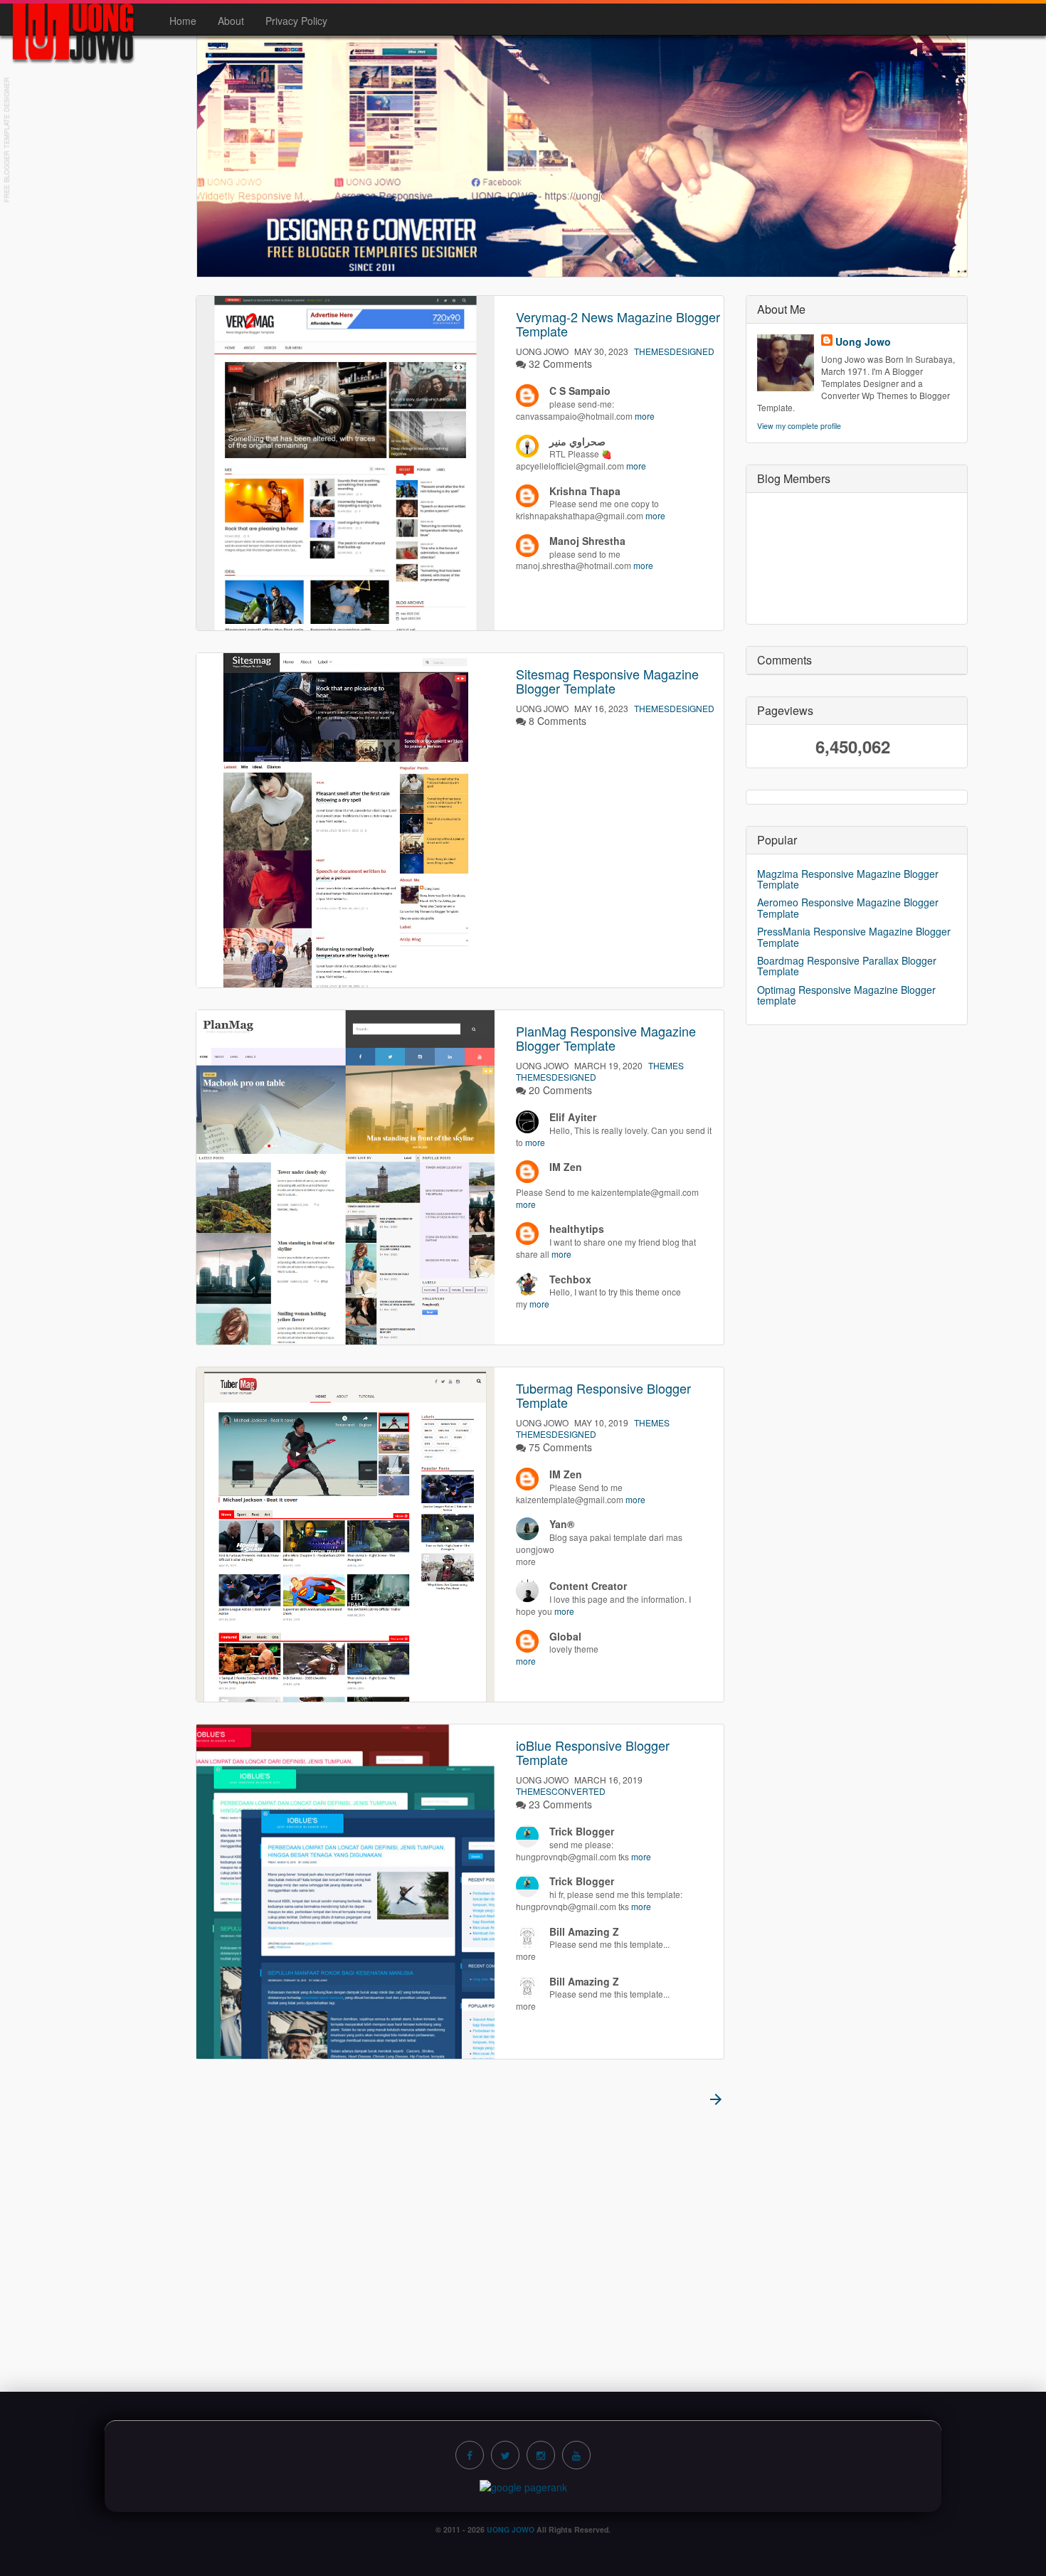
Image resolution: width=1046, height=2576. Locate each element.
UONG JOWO (511, 2529)
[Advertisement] (523, 2242)
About (231, 21)
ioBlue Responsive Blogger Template (593, 1752)
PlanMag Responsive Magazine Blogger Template (606, 1038)
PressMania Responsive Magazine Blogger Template (854, 937)
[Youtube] (576, 2455)
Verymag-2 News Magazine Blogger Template (618, 324)
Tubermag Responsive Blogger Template (603, 1395)
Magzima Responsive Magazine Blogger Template (848, 879)
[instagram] (541, 2455)
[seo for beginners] (523, 2486)
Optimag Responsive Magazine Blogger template (846, 995)
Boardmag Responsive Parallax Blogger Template (847, 966)
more (645, 416)
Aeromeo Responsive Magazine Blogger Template (848, 907)
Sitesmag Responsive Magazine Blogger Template (607, 681)
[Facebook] (470, 2455)
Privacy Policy (296, 21)
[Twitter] (505, 2455)
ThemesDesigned (674, 351)
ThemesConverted (561, 1791)
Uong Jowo (863, 341)
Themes (666, 1065)
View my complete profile (799, 426)
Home (183, 21)
